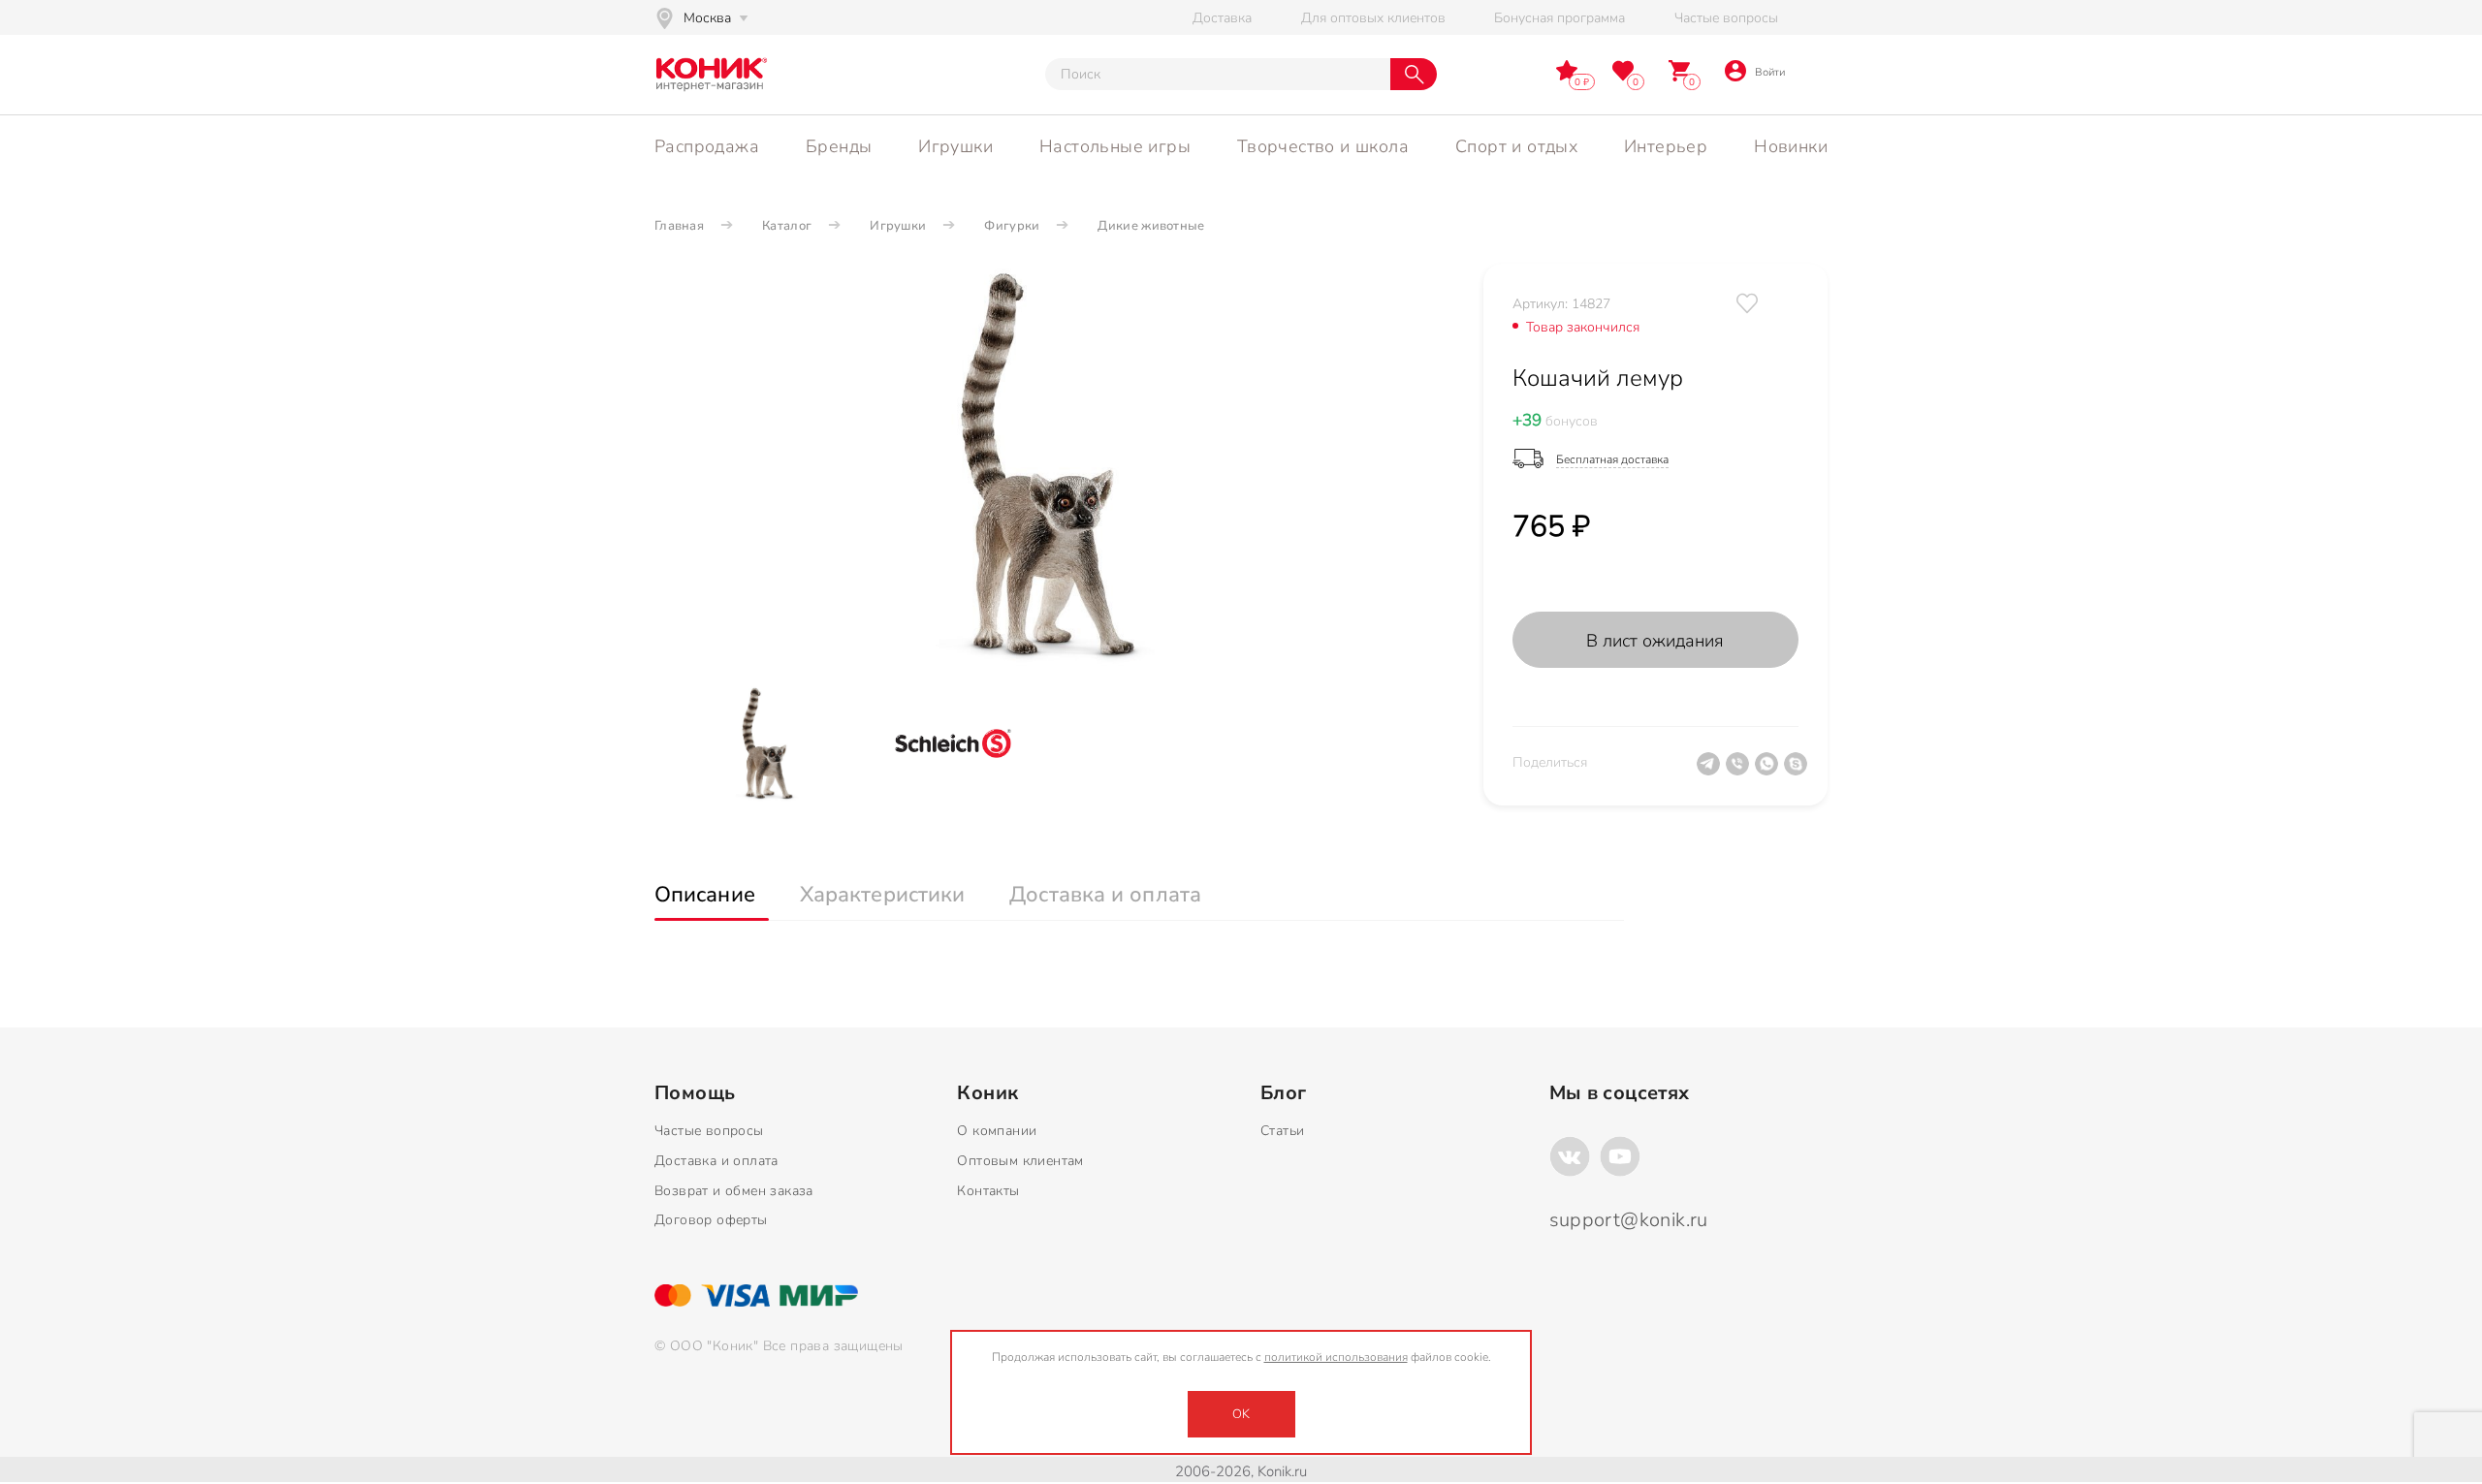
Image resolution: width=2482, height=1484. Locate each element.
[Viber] (1740, 772)
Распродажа (707, 146)
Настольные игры (1115, 146)
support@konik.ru (1629, 1220)
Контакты (988, 1191)
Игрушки (955, 146)
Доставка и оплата (716, 1161)
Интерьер (1666, 146)
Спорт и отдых (1516, 146)
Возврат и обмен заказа (734, 1191)
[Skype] (1798, 772)
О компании (997, 1131)
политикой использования (1336, 1357)
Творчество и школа (1323, 146)
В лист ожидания (1655, 641)
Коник (987, 1093)
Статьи (1282, 1131)
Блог (1284, 1093)
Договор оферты (711, 1220)
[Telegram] (1711, 772)
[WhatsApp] (1769, 772)
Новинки (1791, 146)
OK (1241, 1414)
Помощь (695, 1093)
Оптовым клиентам (1020, 1161)
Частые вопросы (1726, 18)
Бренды (839, 146)
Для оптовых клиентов (1373, 18)
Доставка (1222, 18)
